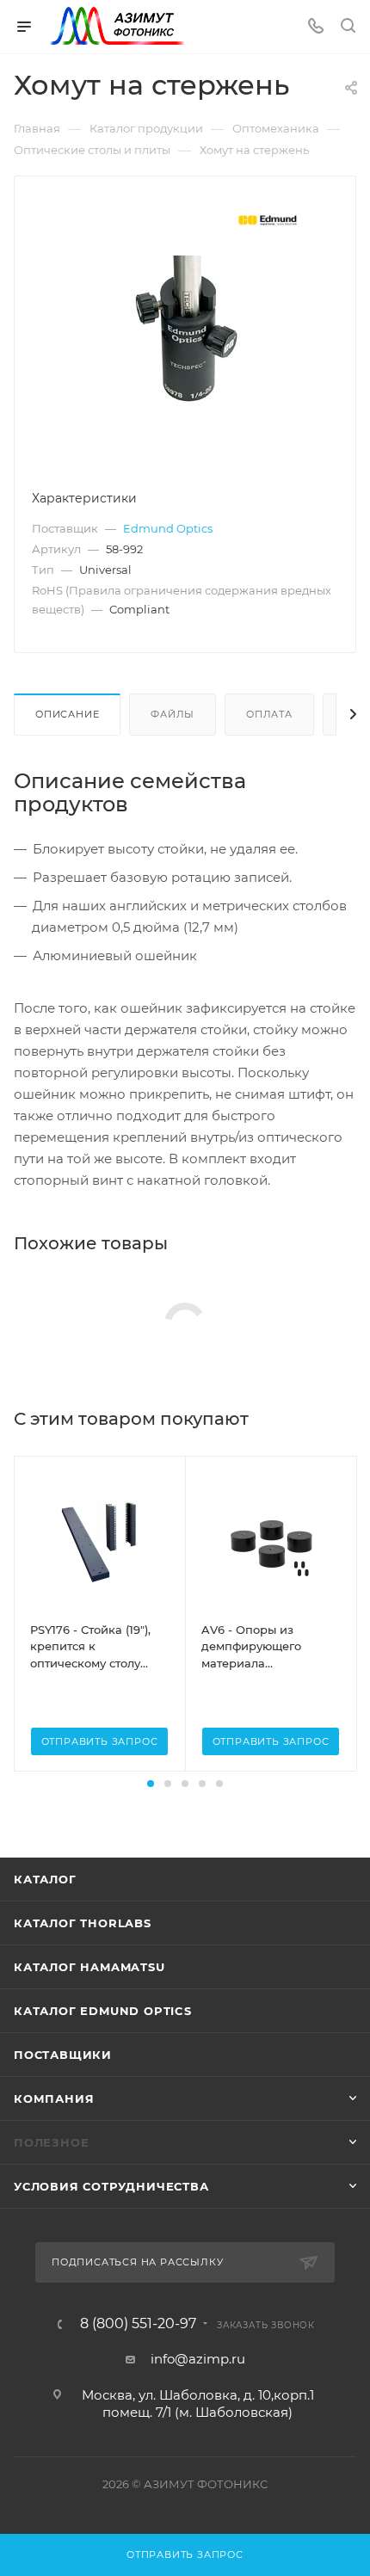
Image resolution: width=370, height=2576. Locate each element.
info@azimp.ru (198, 2359)
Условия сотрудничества (111, 2186)
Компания (54, 2098)
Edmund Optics (168, 528)
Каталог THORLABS (83, 1923)
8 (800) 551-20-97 (138, 2324)
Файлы (173, 714)
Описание (67, 714)
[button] (151, 1784)
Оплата (269, 714)
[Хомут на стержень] (185, 329)
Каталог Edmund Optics (103, 2011)
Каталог (45, 1879)
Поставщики (63, 2055)
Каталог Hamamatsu (89, 1967)
